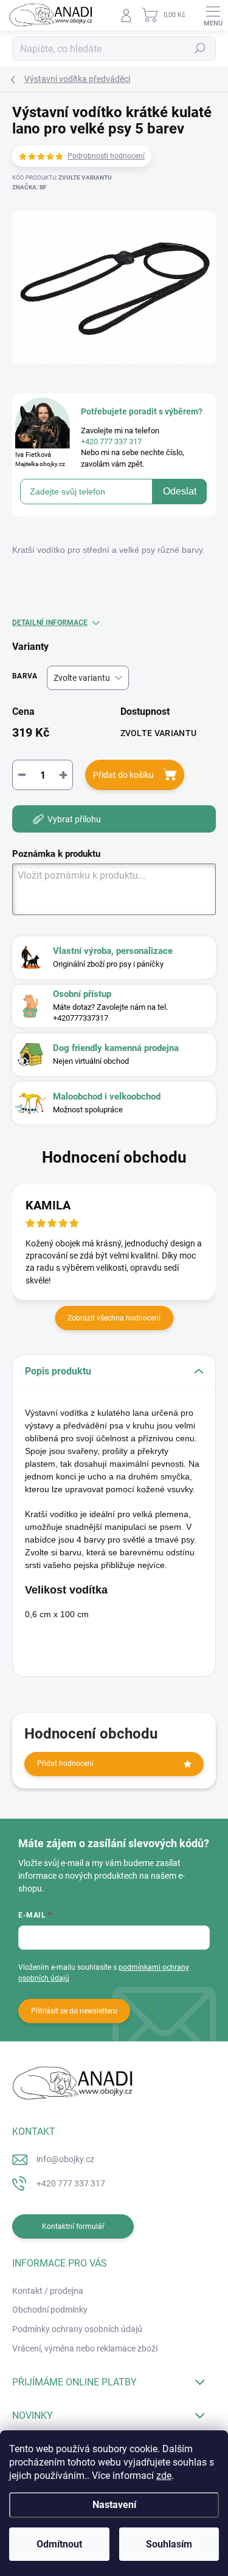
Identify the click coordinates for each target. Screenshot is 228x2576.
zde (164, 2476)
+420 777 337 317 (71, 2183)
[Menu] (213, 15)
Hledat (200, 49)
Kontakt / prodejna (48, 2291)
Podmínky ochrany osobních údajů (77, 2329)
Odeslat (180, 491)
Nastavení (114, 2505)
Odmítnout (59, 2544)
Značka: (29, 187)
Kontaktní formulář (73, 2226)
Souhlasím (169, 2544)
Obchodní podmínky (50, 2310)
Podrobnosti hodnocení (106, 156)
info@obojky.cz (65, 2159)
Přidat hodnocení (65, 1763)
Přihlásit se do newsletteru (74, 2011)
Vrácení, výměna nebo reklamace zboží (85, 2348)
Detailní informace (50, 623)
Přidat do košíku (123, 775)
